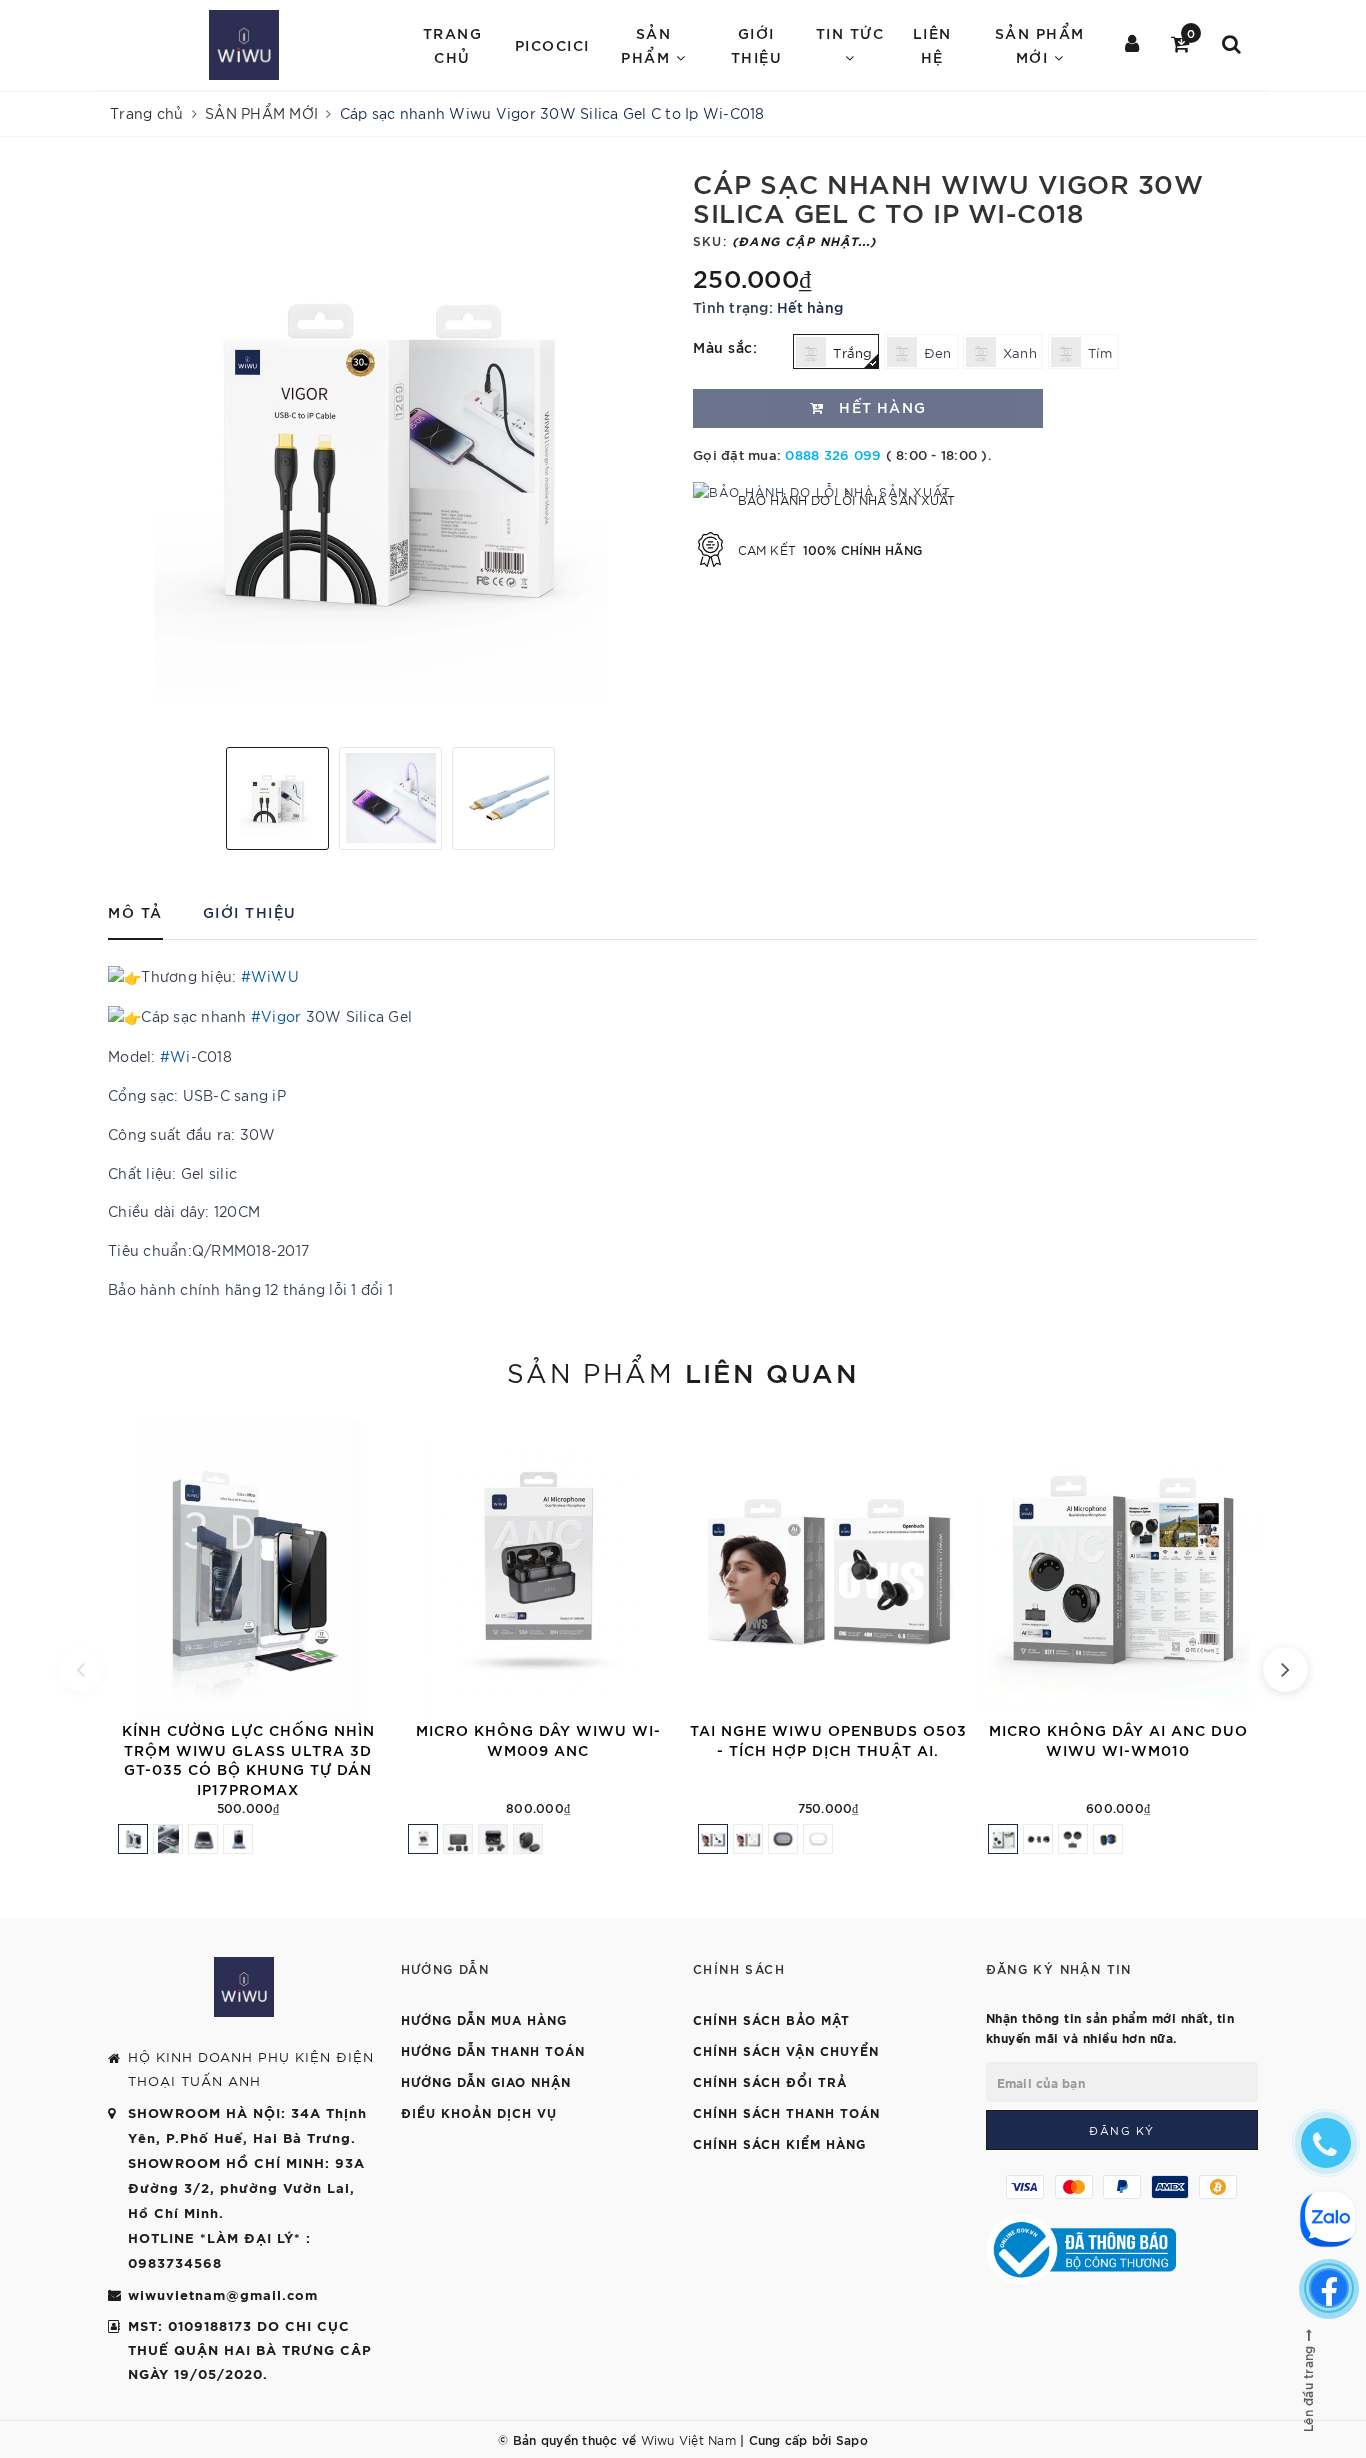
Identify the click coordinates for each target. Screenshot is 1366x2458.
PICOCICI (552, 44)
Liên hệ (932, 44)
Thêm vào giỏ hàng (386, 1697)
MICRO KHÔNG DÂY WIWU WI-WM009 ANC (538, 1739)
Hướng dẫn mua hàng (484, 2019)
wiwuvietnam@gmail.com (223, 2294)
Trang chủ (453, 44)
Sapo (852, 2439)
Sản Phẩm (648, 44)
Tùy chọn (966, 1697)
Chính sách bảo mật (771, 2019)
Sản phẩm (683, 1371)
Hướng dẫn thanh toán (493, 2050)
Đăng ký (1122, 2130)
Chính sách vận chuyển (786, 2050)
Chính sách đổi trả (770, 2081)
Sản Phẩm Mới (1040, 44)
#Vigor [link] (276, 1016)
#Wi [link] (175, 1056)
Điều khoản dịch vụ (479, 2112)
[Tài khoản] (1133, 45)
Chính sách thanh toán (786, 2112)
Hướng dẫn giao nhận (486, 2081)
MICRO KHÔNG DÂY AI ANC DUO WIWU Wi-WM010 (1118, 1739)
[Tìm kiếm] (1232, 45)
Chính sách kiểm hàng (779, 2143)
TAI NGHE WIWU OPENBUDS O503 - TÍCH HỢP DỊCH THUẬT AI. (828, 1739)
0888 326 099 (833, 454)
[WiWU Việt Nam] (244, 45)
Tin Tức (850, 32)
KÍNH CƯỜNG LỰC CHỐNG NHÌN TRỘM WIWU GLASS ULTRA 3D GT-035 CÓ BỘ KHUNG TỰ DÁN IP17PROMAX (248, 1759)
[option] (390, 449)
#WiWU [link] (270, 976)
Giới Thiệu (757, 44)
